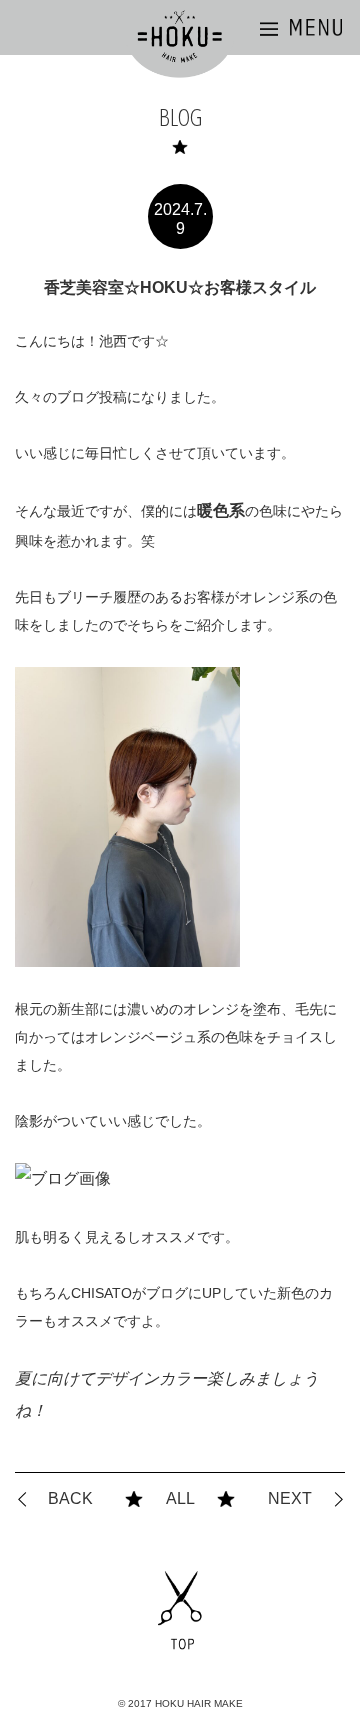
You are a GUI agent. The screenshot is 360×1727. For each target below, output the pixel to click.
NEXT (290, 1498)
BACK (70, 1498)
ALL (180, 1498)
